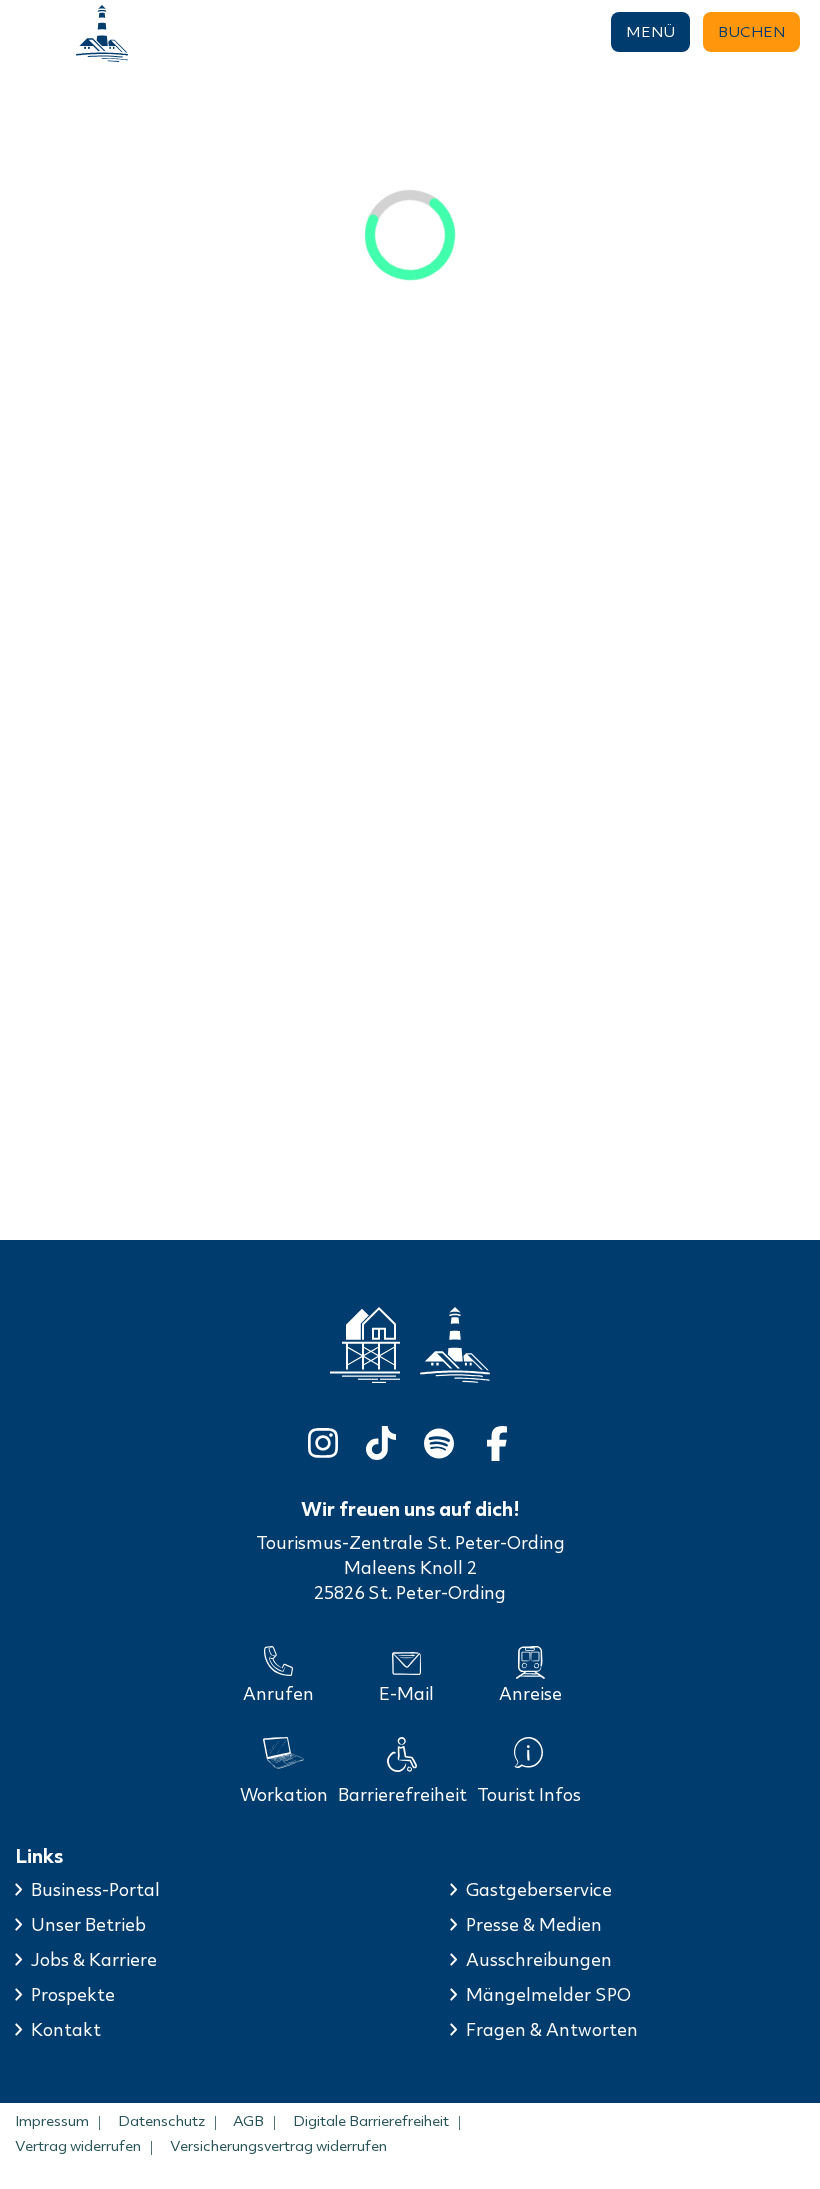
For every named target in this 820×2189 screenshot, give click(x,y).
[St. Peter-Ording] (26, 33)
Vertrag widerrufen (78, 2146)
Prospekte (73, 1995)
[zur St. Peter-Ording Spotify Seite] (439, 1439)
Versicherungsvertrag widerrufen (278, 2146)
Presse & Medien (534, 1925)
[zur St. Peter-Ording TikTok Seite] (381, 1439)
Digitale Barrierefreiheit (371, 2121)
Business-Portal (95, 1890)
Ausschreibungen (539, 1960)
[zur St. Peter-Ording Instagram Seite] (323, 1439)
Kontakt (66, 2030)
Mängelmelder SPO (548, 1995)
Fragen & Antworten (552, 2030)
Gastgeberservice (539, 1890)
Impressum (52, 2121)
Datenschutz (161, 2121)
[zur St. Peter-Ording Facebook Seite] (497, 1439)
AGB (248, 2121)
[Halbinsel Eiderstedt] (102, 33)
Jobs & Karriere (94, 1960)
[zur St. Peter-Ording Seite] (365, 1345)
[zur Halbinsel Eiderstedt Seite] (455, 1345)
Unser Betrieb (88, 1925)
